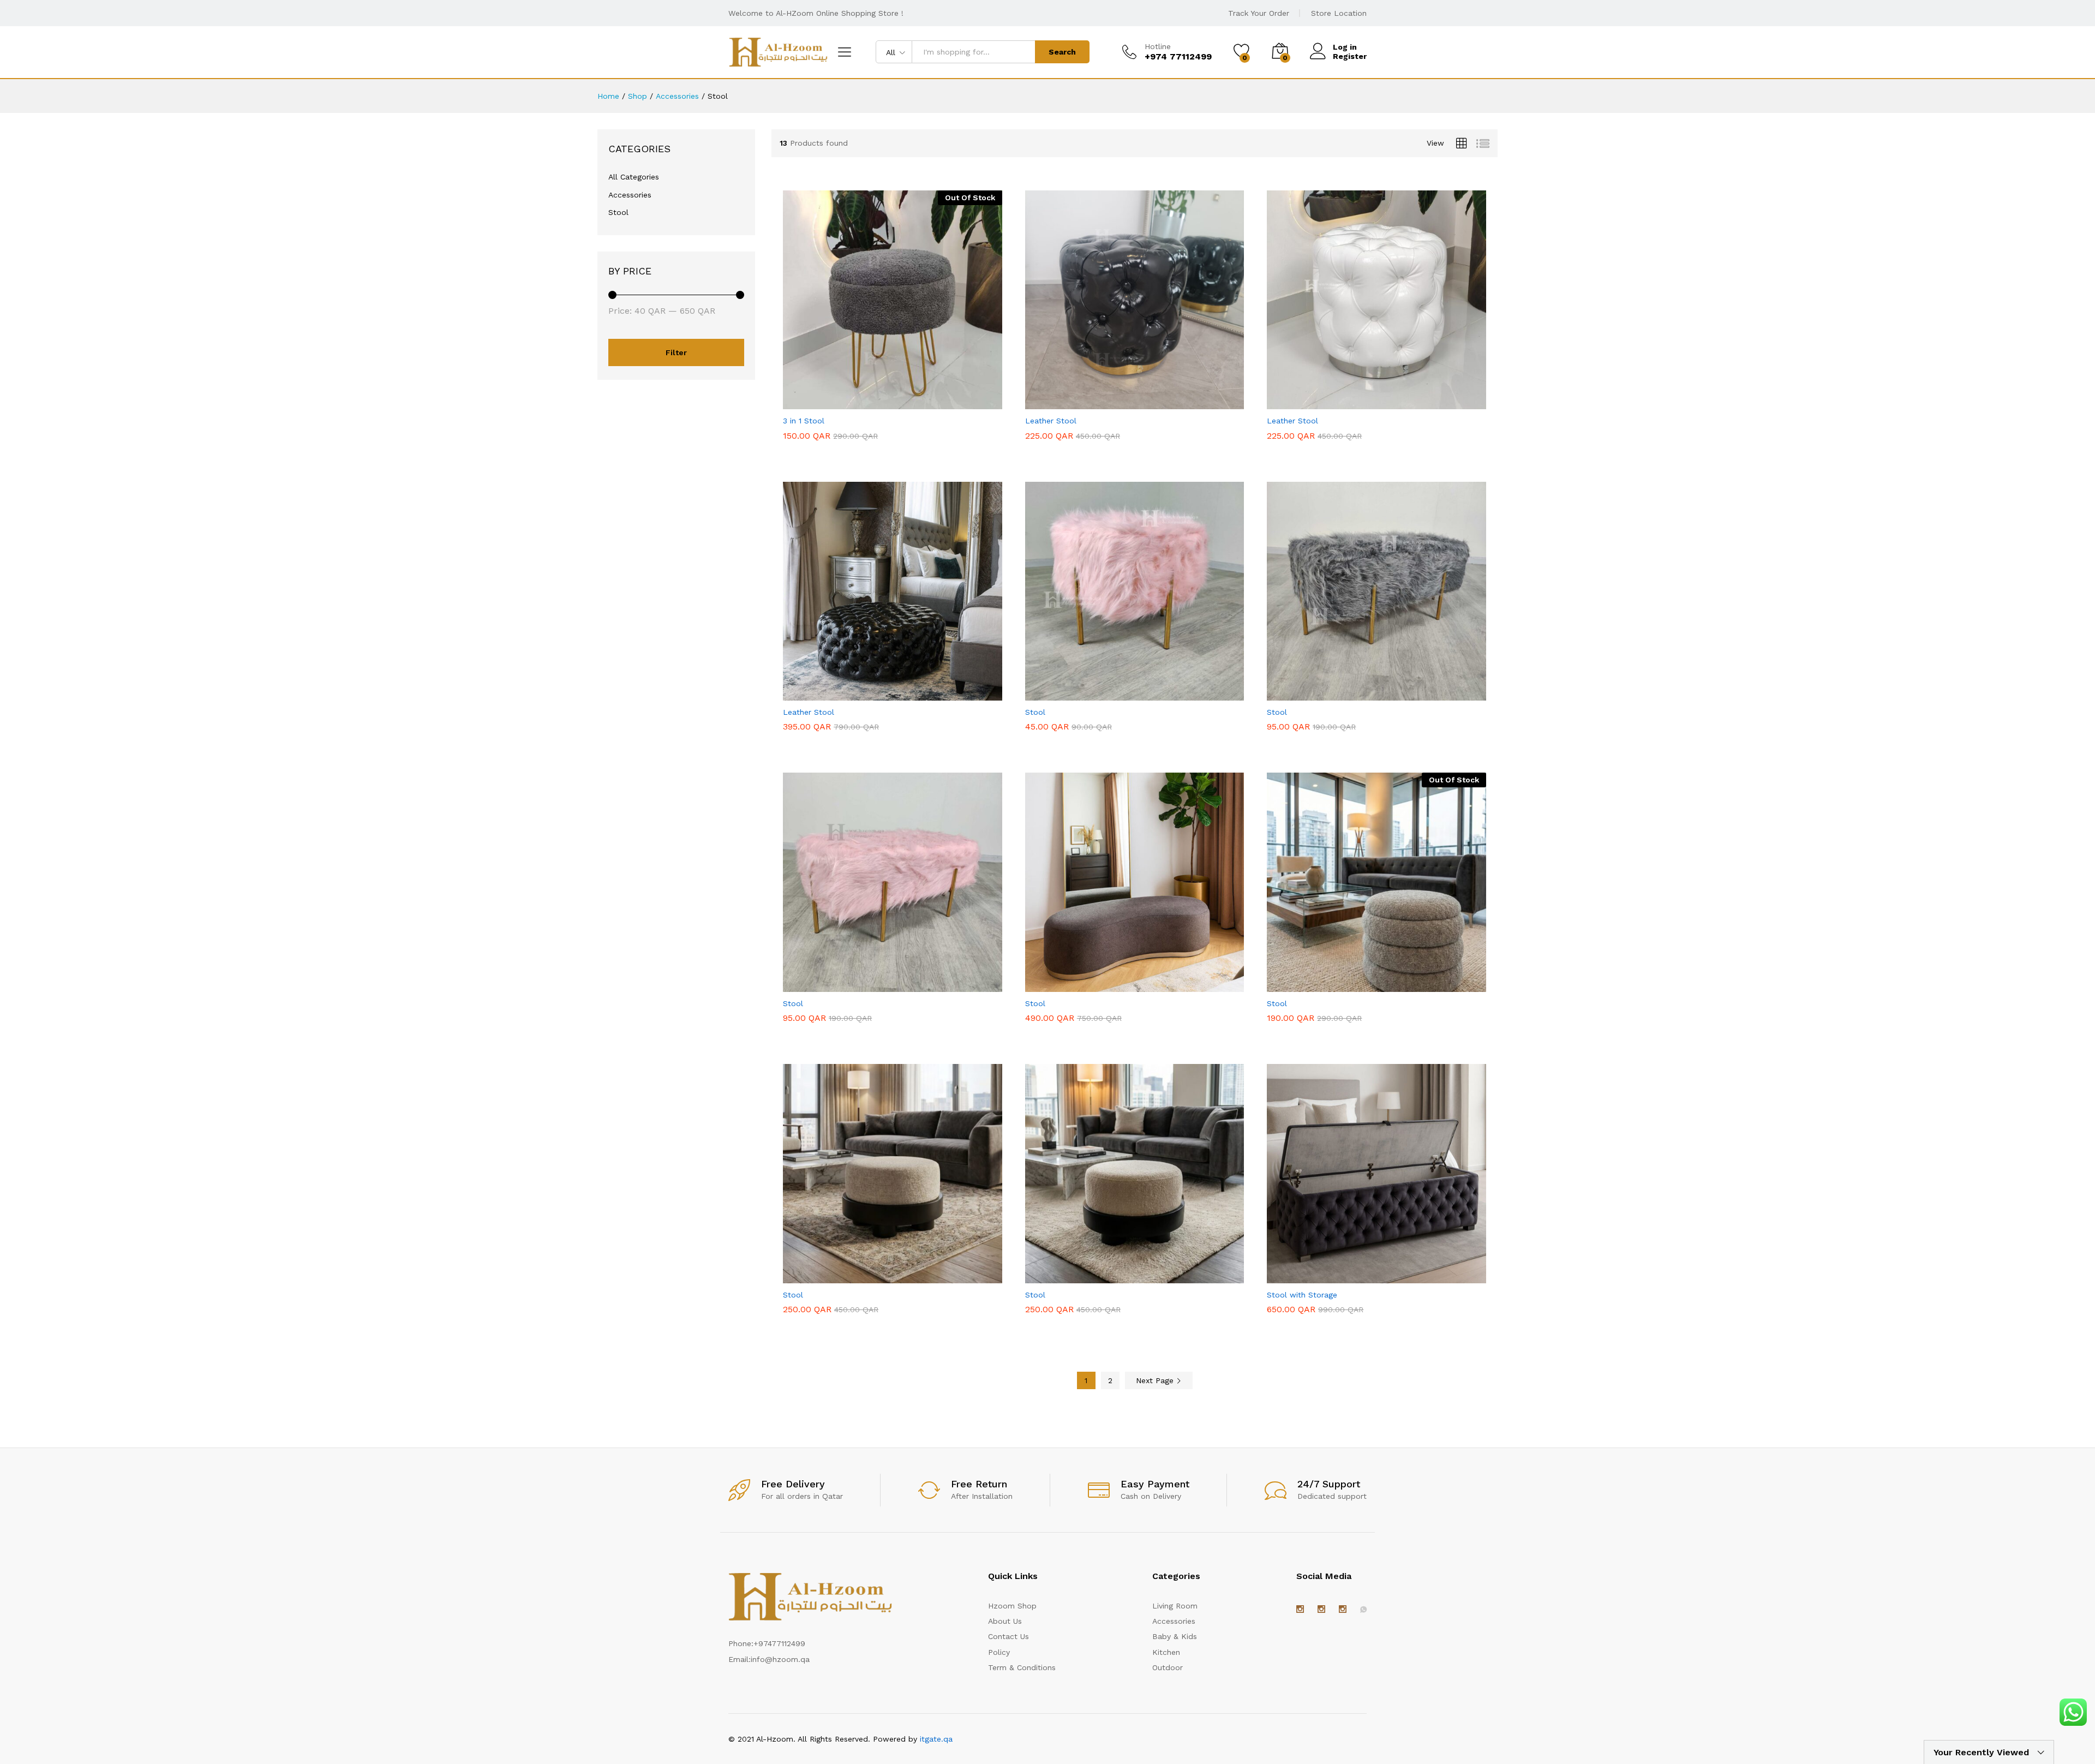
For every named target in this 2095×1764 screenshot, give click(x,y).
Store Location (1339, 13)
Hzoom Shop (1012, 1606)
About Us (1005, 1621)
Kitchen (1166, 1652)
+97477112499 (779, 1643)
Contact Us (1008, 1636)
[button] (1108, 403)
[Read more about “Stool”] (1350, 985)
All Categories (634, 177)
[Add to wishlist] (916, 403)
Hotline (1158, 46)
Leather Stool (1051, 421)
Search (1062, 52)
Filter (676, 352)
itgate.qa (936, 1739)
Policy (999, 1652)
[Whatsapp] (1363, 1610)
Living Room (1175, 1606)
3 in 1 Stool (804, 421)
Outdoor (1168, 1667)
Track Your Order (1259, 13)
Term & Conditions (1022, 1667)
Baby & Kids (1175, 1636)
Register (1350, 56)
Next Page (1156, 1380)
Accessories (630, 195)
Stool (1035, 712)
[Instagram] (1300, 1610)
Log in (1345, 47)
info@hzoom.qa (780, 1659)
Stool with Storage (1302, 1295)
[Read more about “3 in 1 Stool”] (866, 403)
